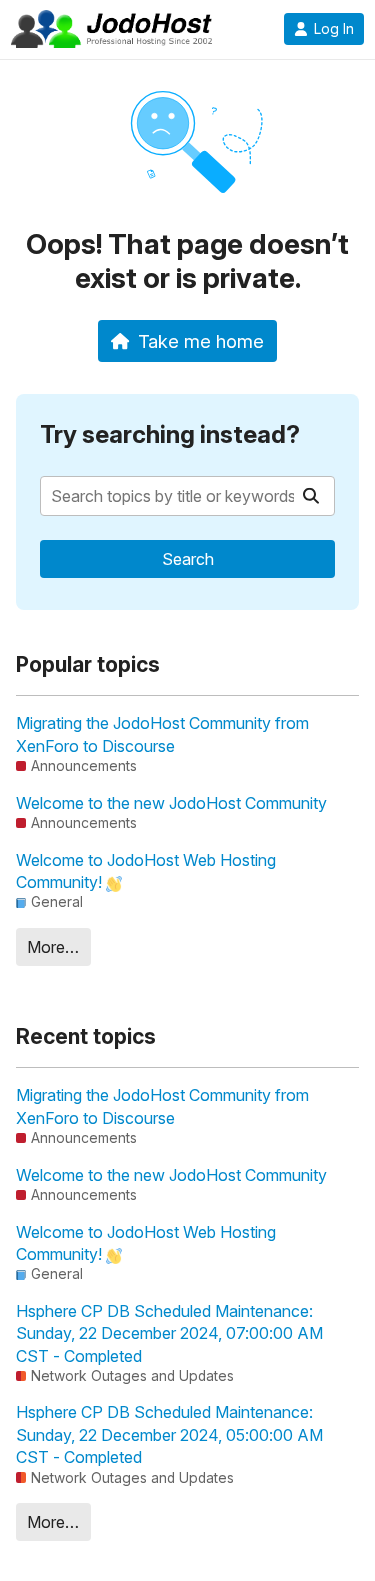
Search (188, 559)
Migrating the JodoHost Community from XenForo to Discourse (162, 734)
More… (53, 947)
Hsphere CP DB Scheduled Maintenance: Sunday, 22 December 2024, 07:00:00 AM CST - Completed (169, 1333)
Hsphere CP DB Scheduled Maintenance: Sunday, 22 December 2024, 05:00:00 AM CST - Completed (169, 1434)
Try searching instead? (170, 434)
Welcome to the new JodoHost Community (171, 803)
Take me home (201, 341)
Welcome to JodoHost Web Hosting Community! (146, 871)
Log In (334, 29)
